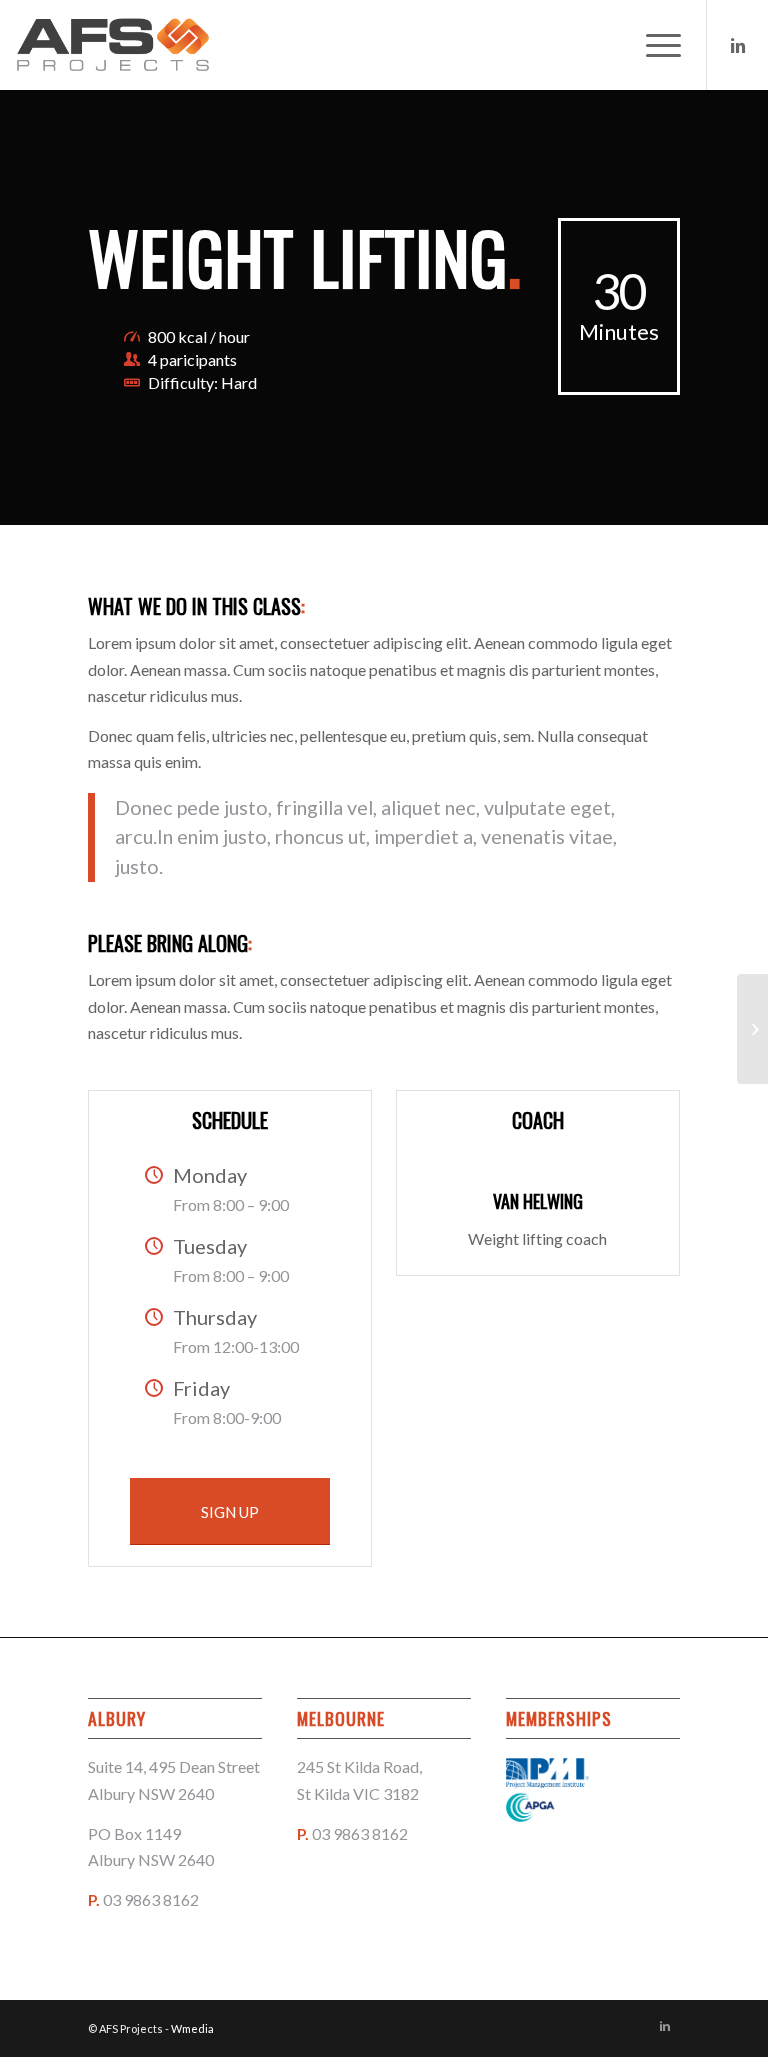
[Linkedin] (738, 45)
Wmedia (192, 2028)
